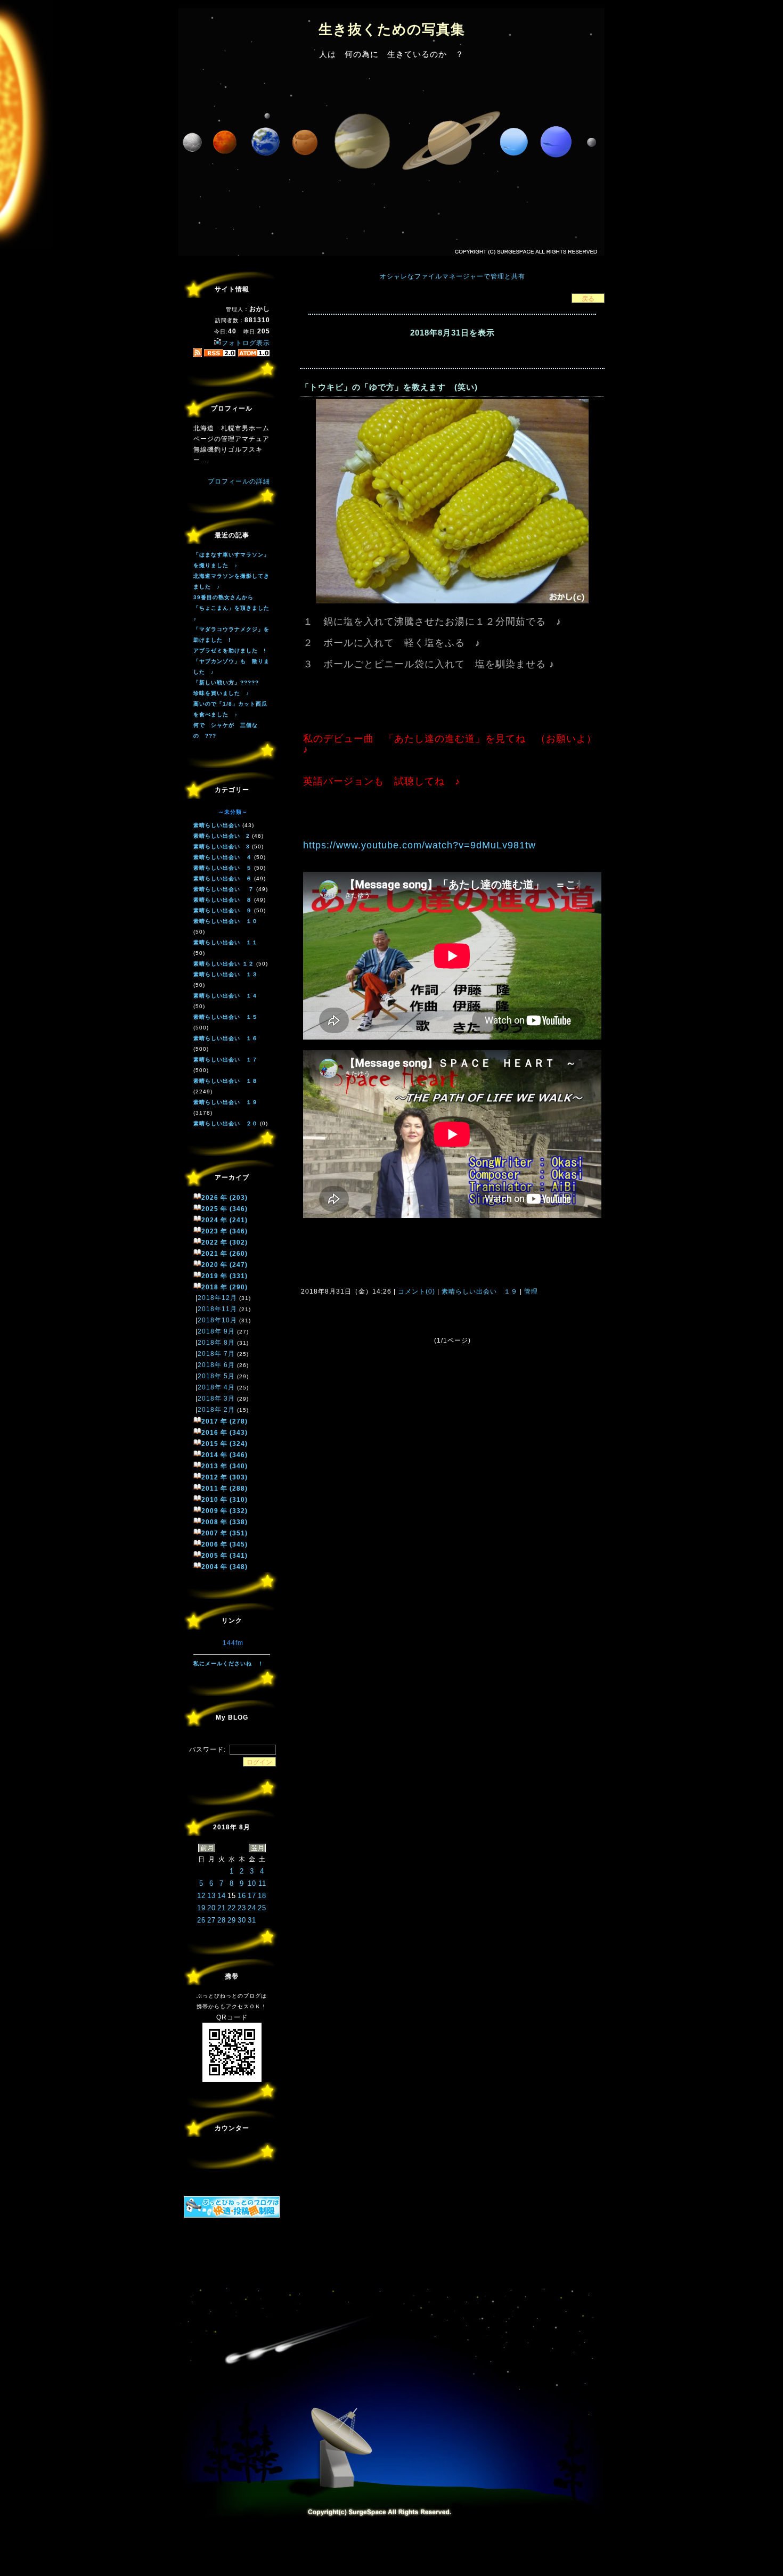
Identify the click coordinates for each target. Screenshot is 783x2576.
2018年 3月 (216, 1399)
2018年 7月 (216, 1354)
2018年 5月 (216, 1376)
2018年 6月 (216, 1365)
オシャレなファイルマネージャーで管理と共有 (452, 276)
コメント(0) (415, 1291)
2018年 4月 (216, 1387)
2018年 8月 (216, 1343)
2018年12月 (217, 1298)
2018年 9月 (216, 1331)
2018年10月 (217, 1320)
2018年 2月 (216, 1410)
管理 (531, 1291)
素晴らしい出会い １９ (480, 1291)
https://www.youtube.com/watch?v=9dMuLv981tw (419, 845)
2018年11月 (217, 1309)
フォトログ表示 (246, 343)
